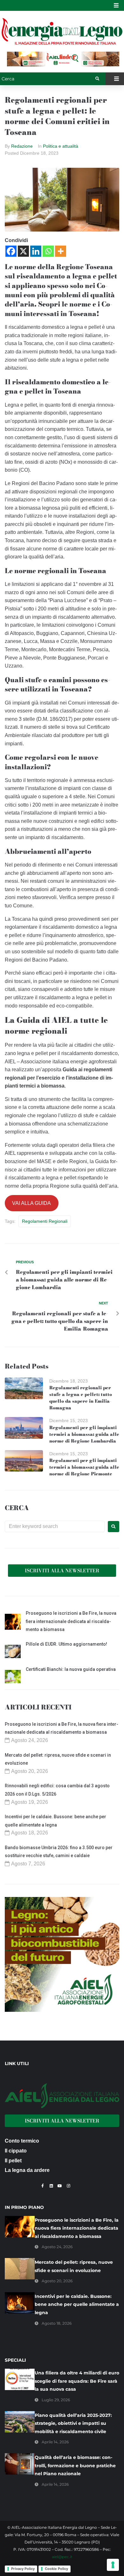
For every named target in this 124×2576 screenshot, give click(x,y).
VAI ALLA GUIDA (31, 1203)
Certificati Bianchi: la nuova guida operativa (71, 1669)
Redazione (22, 146)
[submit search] (97, 79)
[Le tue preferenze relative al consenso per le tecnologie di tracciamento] (113, 2565)
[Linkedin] (36, 251)
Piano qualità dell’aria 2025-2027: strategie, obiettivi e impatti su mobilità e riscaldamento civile (73, 2423)
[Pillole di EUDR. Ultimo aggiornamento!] (13, 1652)
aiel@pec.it (62, 2557)
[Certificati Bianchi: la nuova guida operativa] (13, 1678)
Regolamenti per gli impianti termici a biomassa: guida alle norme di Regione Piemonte (84, 1467)
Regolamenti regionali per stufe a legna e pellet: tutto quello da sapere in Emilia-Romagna (81, 1398)
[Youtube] (60, 2186)
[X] (23, 251)
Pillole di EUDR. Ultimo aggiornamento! (66, 1644)
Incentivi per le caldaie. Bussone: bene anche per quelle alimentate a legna (77, 2304)
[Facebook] (11, 251)
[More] (61, 251)
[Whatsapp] (48, 251)
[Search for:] (55, 1526)
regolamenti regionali (45, 1221)
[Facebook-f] (43, 2186)
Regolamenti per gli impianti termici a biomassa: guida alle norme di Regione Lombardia (84, 1434)
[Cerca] (48, 79)
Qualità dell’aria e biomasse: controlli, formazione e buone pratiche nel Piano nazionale (75, 2465)
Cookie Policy (56, 2569)
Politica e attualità (61, 146)
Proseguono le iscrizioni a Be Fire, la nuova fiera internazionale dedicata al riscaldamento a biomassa (71, 1621)
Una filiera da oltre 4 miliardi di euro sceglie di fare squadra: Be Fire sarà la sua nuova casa (77, 2381)
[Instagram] (68, 2186)
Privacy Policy (23, 2569)
